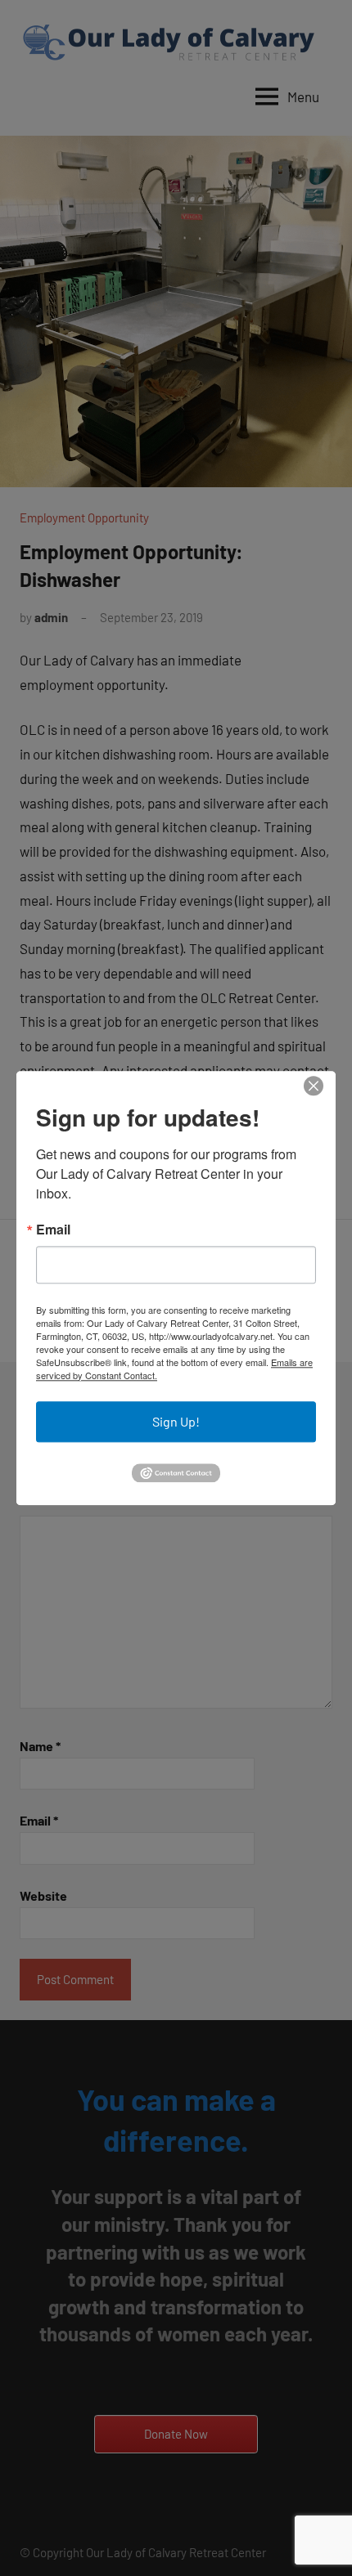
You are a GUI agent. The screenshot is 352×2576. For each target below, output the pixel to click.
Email (53, 1230)
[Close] (314, 1086)
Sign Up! (176, 1421)
